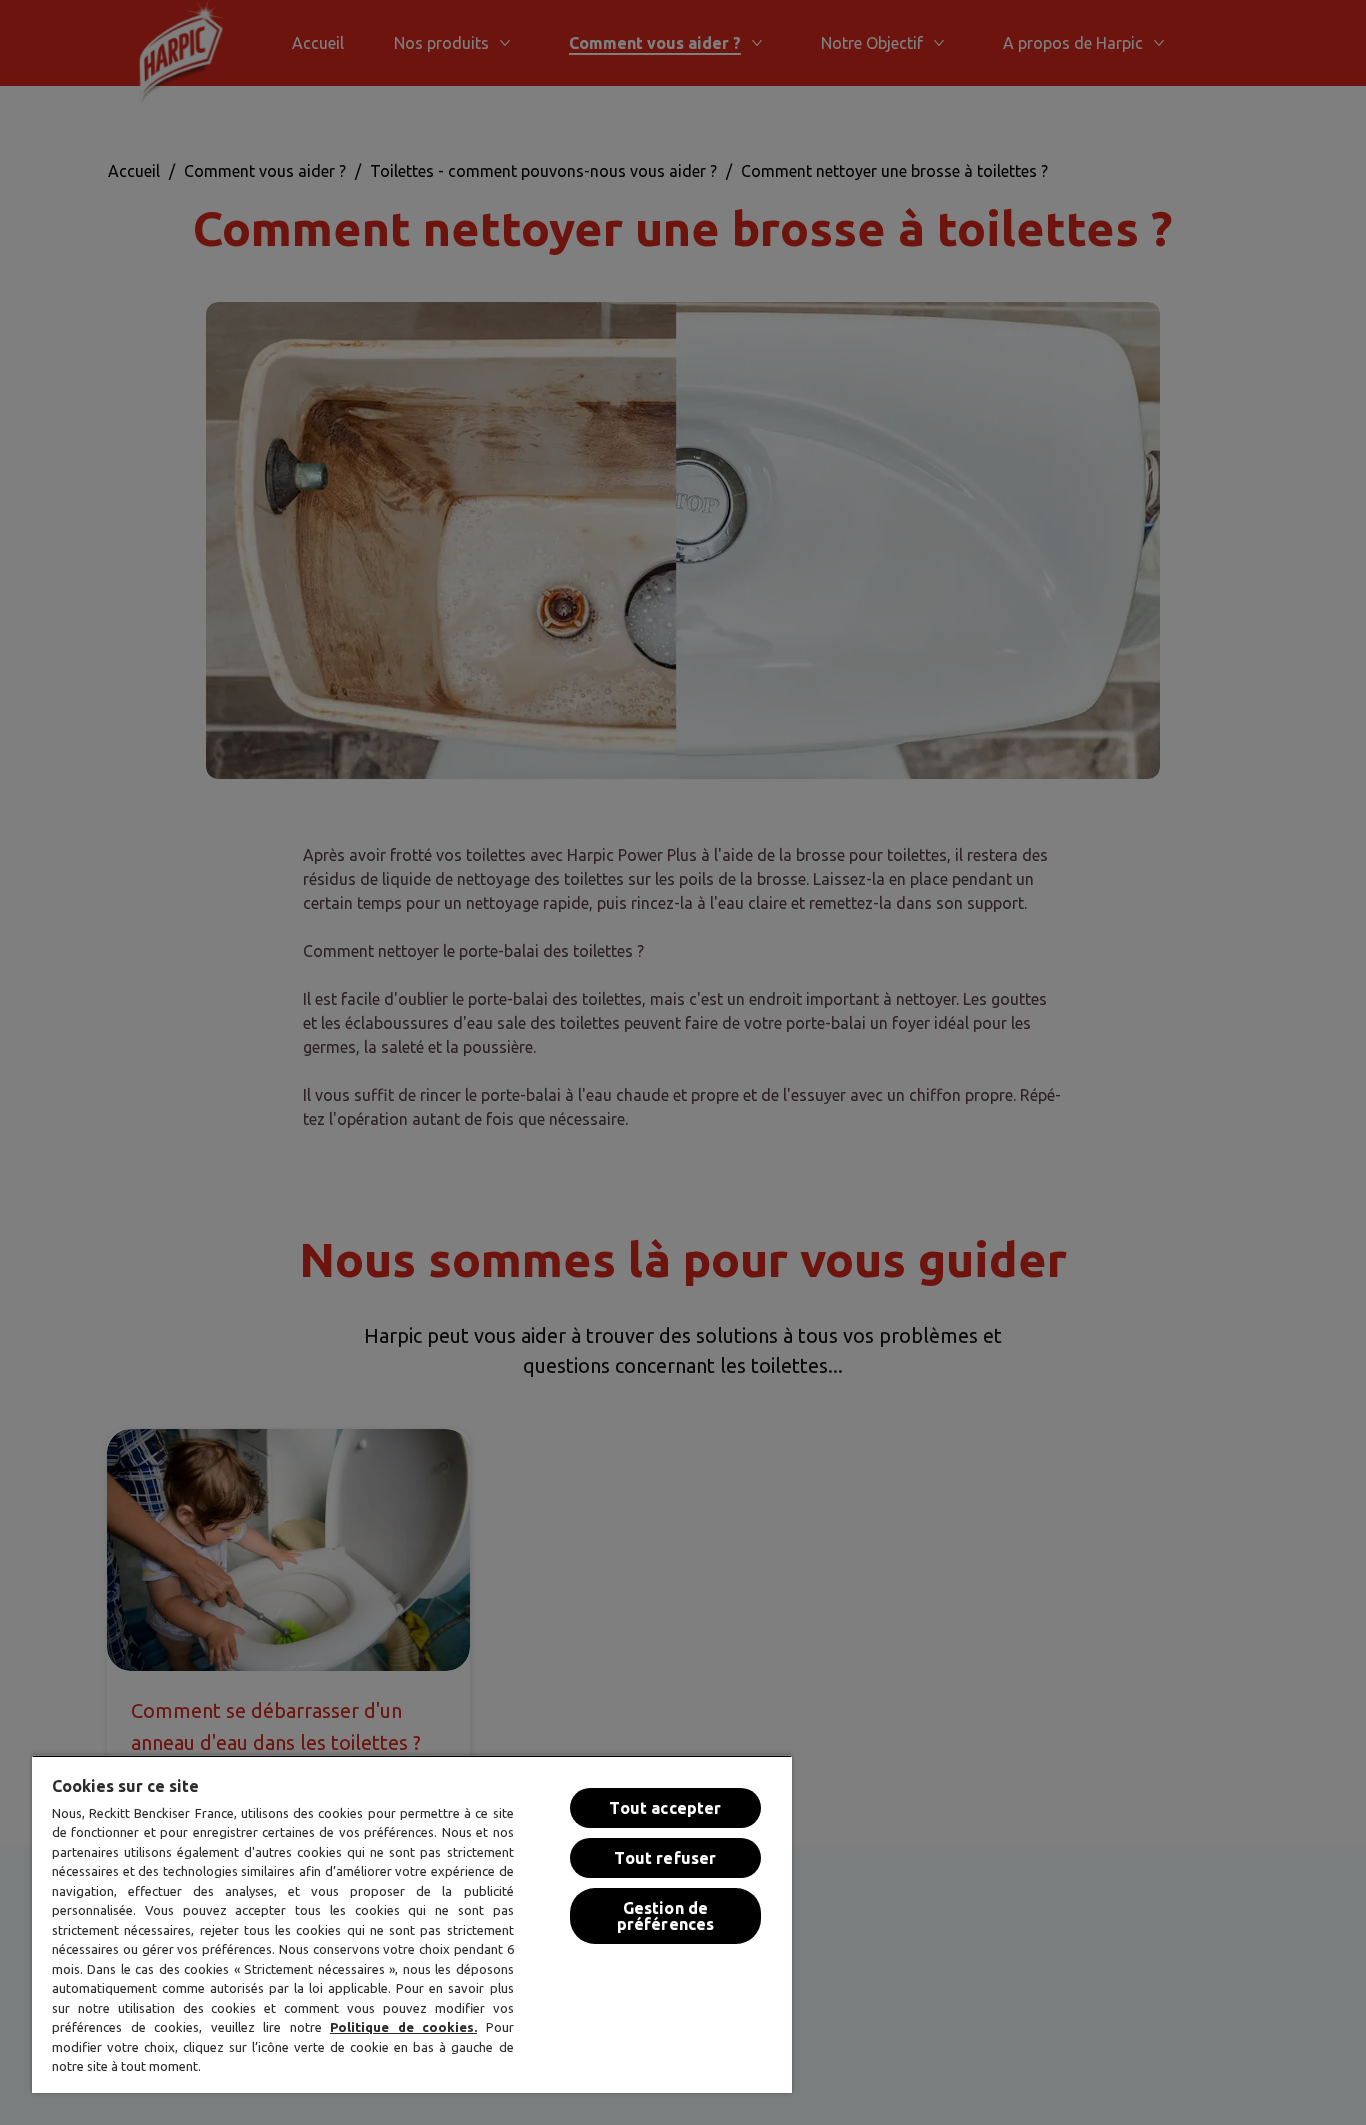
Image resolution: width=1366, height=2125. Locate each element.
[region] (412, 1924)
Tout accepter (665, 1808)
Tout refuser (665, 1858)
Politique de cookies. (403, 2027)
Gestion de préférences (666, 1916)
